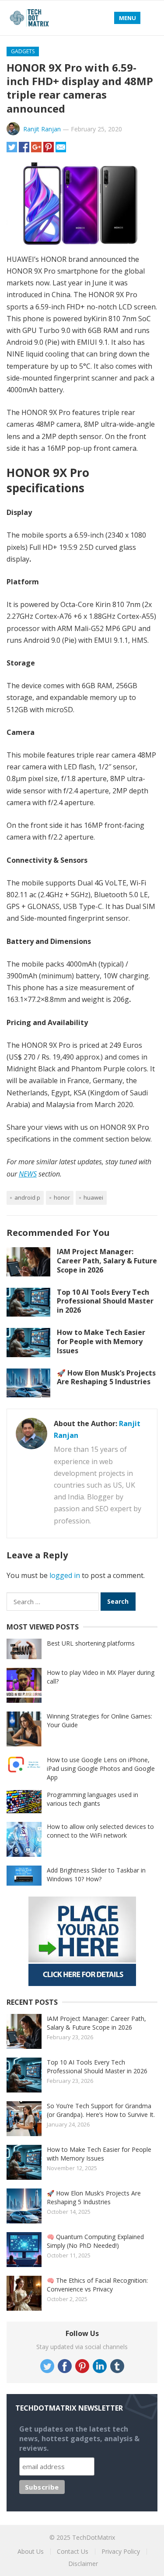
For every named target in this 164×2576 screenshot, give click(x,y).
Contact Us (73, 2551)
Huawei (93, 1197)
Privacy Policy (121, 2551)
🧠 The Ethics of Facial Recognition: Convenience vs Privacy (97, 2285)
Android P (27, 1197)
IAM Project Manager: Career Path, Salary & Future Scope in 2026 (107, 1261)
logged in (65, 1575)
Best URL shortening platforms (91, 1643)
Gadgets (23, 51)
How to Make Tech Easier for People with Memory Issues (101, 1341)
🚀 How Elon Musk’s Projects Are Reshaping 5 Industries (106, 1377)
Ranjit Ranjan (42, 129)
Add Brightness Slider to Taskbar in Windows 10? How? (96, 1875)
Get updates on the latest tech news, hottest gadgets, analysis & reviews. (79, 2439)
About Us (31, 2551)
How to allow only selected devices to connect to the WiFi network (100, 1831)
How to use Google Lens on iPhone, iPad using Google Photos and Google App (101, 1768)
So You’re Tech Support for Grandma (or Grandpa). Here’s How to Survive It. (101, 2110)
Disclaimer (83, 2564)
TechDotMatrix (94, 2537)
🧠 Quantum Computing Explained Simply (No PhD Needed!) (95, 2241)
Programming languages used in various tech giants (92, 1799)
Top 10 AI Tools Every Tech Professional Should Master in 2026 (105, 1301)
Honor (62, 1197)
